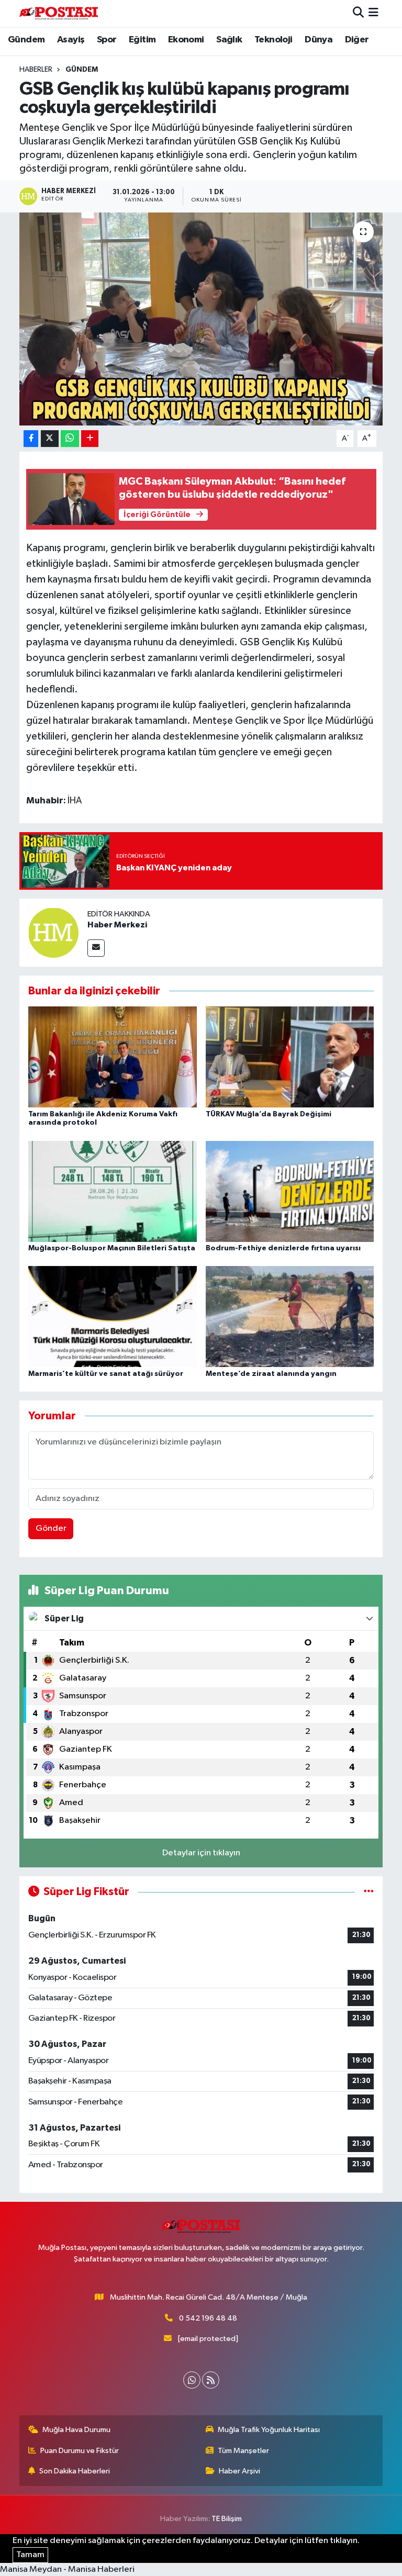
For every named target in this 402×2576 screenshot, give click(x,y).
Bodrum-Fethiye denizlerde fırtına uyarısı (283, 1248)
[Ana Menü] (373, 13)
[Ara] (358, 13)
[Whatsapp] (192, 2380)
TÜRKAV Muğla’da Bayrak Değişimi (269, 1114)
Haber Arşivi (239, 2471)
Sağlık (229, 40)
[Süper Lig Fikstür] (369, 1892)
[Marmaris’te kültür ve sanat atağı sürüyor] (113, 1317)
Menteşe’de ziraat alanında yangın (271, 1374)
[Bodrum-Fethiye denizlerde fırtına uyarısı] (290, 1191)
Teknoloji (273, 40)
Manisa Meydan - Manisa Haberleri (67, 2569)
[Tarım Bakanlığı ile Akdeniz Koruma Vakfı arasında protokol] (113, 1057)
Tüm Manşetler (243, 2451)
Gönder (51, 1528)
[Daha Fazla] (90, 439)
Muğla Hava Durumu (76, 2430)
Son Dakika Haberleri (75, 2471)
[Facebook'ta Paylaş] (31, 439)
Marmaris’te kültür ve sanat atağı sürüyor (106, 1374)
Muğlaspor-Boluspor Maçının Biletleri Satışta (112, 1248)
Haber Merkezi (117, 925)
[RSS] (211, 2380)
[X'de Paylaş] (50, 439)
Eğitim (142, 40)
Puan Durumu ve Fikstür (80, 2451)
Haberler (36, 70)
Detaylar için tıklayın (201, 1853)
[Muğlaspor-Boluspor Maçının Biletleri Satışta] (113, 1191)
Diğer (357, 40)
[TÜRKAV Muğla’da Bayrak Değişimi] (290, 1057)
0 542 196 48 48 (208, 2318)
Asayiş (71, 40)
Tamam (30, 2555)
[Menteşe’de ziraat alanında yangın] (290, 1317)
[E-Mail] (96, 948)
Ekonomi (186, 40)
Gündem (26, 40)
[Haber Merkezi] (53, 932)
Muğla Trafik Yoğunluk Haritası (269, 2430)
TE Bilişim (227, 2519)
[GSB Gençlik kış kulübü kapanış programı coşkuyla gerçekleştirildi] (201, 319)
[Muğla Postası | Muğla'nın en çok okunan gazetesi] (59, 13)
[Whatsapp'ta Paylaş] (70, 439)
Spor (107, 40)
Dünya (319, 40)
